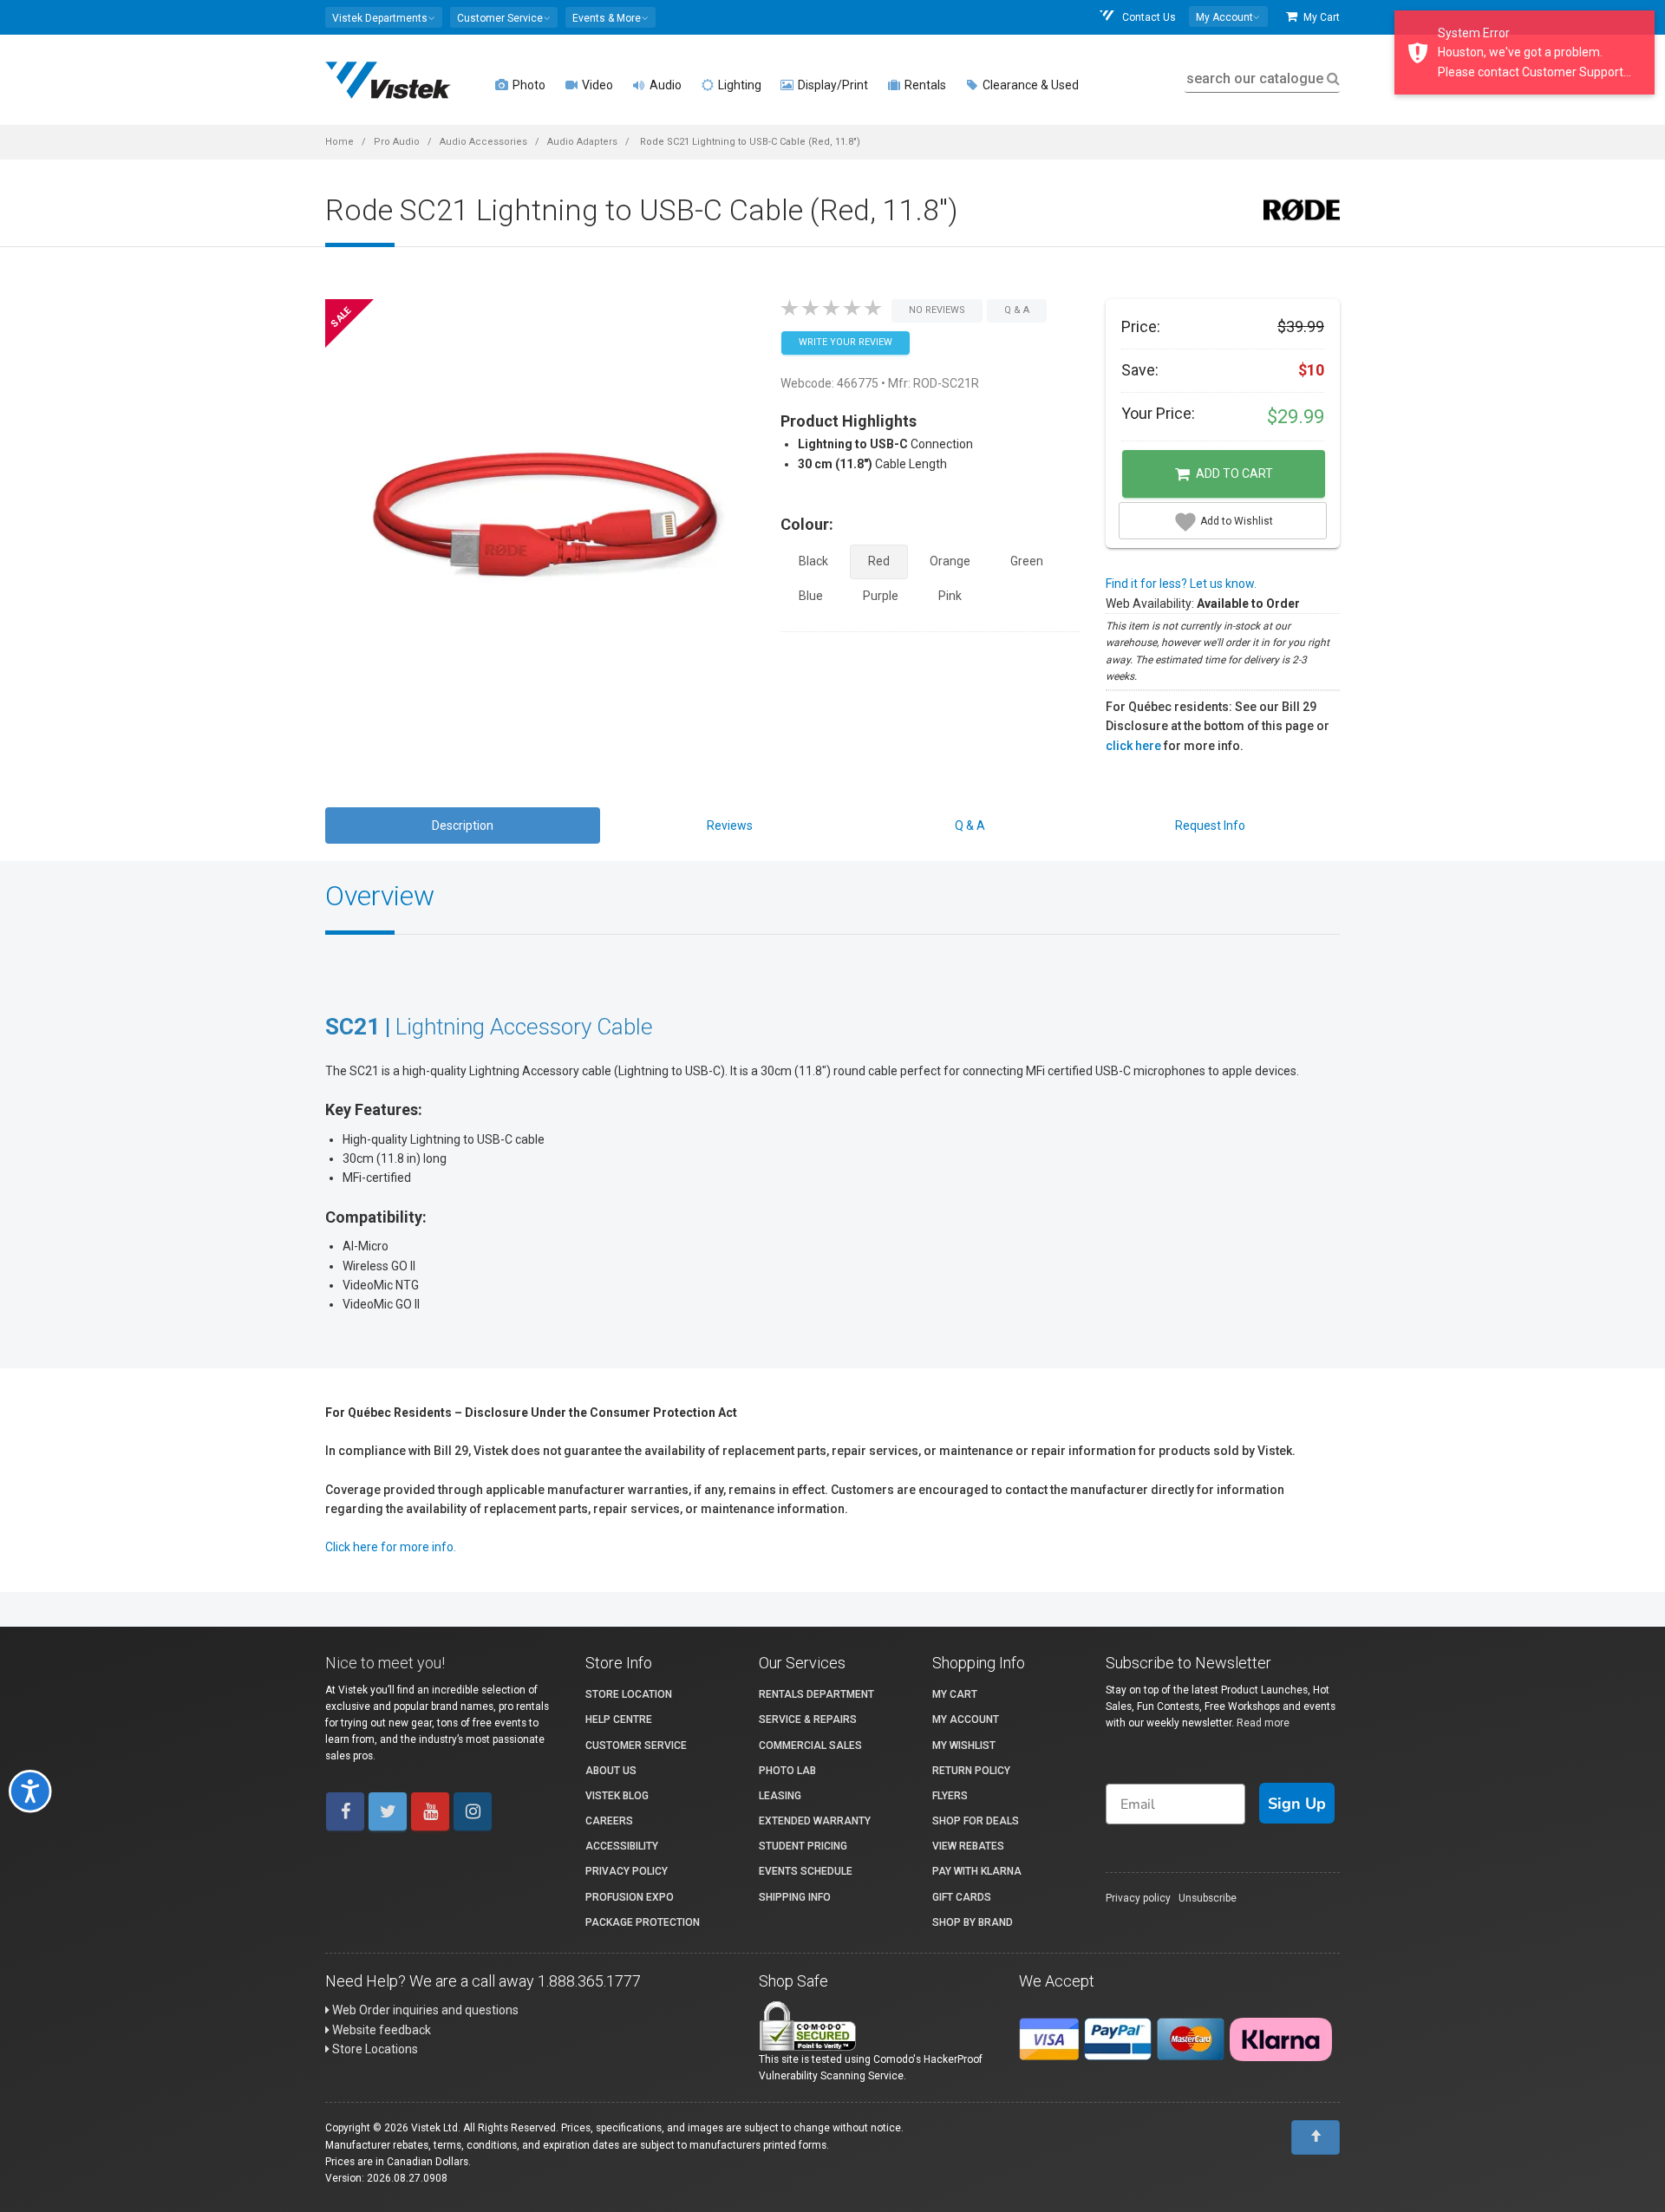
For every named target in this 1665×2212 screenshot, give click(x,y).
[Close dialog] (1201, 911)
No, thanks (637, 1275)
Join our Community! (638, 1217)
